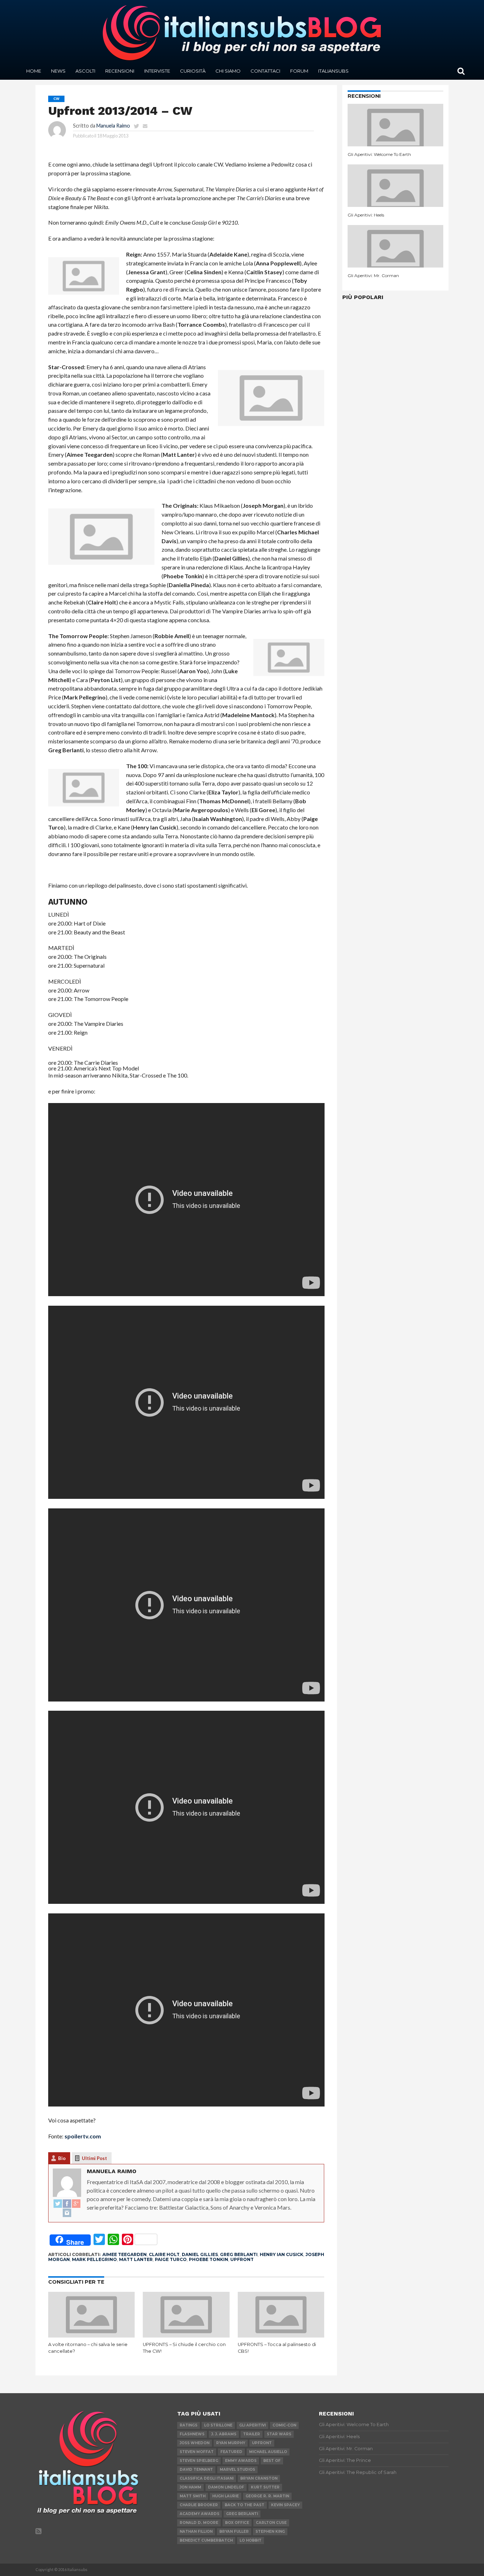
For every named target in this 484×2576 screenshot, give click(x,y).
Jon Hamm (190, 2487)
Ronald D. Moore (199, 2523)
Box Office (237, 2523)
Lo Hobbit (251, 2540)
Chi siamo (228, 71)
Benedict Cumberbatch (206, 2540)
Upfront (242, 2259)
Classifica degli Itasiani (207, 2478)
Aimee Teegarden (125, 2254)
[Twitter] (58, 2204)
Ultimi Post (94, 2158)
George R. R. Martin (267, 2496)
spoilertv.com (83, 2136)
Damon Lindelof (226, 2487)
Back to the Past (244, 2505)
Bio (62, 2158)
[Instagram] (67, 2213)
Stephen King (270, 2532)
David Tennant (196, 2470)
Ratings (188, 2425)
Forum (299, 71)
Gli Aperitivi (252, 2425)
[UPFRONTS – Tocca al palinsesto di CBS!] (281, 2335)
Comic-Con (284, 2425)
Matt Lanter (136, 2259)
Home (34, 71)
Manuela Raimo (113, 126)
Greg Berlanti (239, 2254)
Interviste (157, 71)
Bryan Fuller (234, 2532)
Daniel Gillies (200, 2254)
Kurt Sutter (265, 2487)
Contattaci (265, 71)
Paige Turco (171, 2259)
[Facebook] (67, 2204)
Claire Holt (164, 2254)
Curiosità (193, 71)
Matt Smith (193, 2496)
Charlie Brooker (199, 2505)
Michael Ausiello (268, 2452)
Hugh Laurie (226, 2496)
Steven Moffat (197, 2452)
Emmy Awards (241, 2461)
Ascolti (85, 71)
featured (231, 2452)
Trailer (252, 2434)
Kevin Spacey (285, 2505)
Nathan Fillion (196, 2532)
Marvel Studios (237, 2470)
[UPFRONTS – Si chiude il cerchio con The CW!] (186, 2335)
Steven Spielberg (199, 2461)
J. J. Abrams (224, 2434)
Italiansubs (333, 71)
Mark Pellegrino (94, 2259)
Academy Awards (199, 2514)
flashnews (192, 2434)
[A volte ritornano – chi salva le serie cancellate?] (92, 2335)
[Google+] (76, 2204)
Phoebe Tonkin (209, 2259)
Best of (272, 2461)
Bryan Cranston (259, 2478)
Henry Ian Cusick (282, 2254)
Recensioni (120, 71)
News (58, 71)
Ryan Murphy (231, 2443)
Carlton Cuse (271, 2523)
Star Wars (279, 2434)
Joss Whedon (195, 2443)
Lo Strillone (218, 2425)
